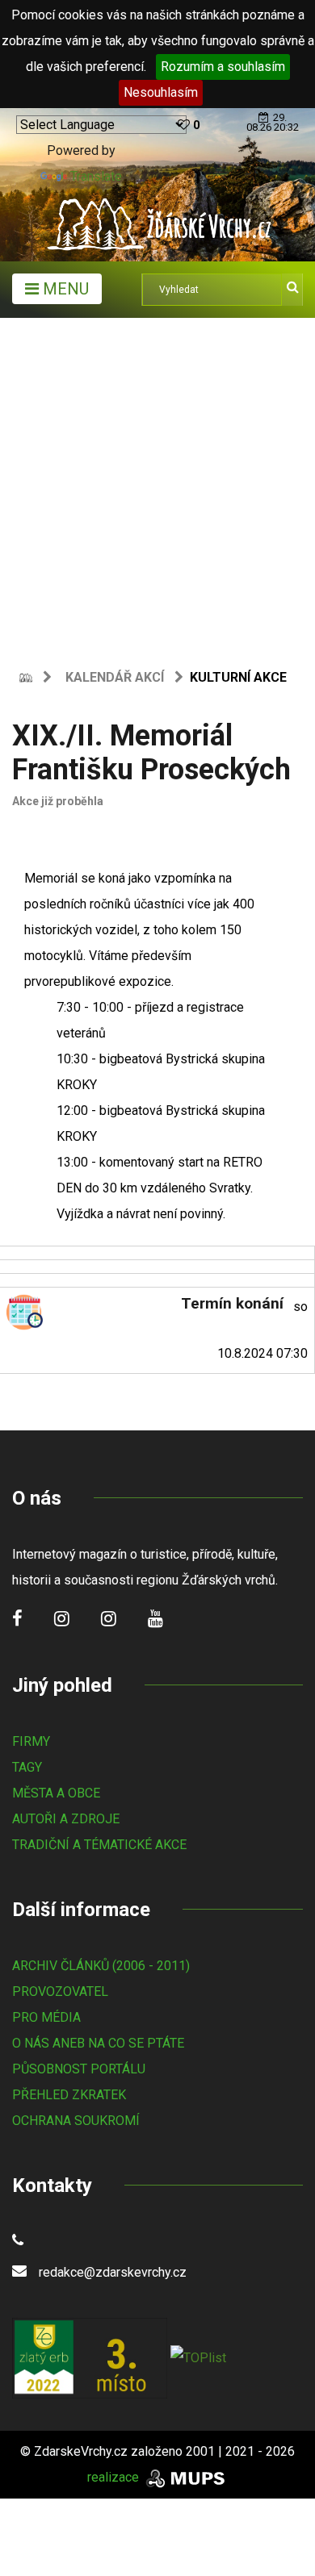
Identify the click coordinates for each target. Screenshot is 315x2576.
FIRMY (31, 1741)
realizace (115, 2477)
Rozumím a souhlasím (223, 67)
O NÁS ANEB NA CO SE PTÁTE (98, 2043)
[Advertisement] (157, 483)
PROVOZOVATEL (60, 1991)
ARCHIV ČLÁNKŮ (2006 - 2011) (101, 1966)
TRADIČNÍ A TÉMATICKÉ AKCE (99, 1845)
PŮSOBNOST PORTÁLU (79, 2069)
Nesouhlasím (161, 92)
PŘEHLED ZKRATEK (69, 2095)
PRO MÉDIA (46, 2017)
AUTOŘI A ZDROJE (66, 1819)
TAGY (27, 1767)
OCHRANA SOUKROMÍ (76, 2121)
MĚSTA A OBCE (56, 1793)
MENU (64, 289)
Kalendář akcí (115, 677)
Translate (96, 176)
